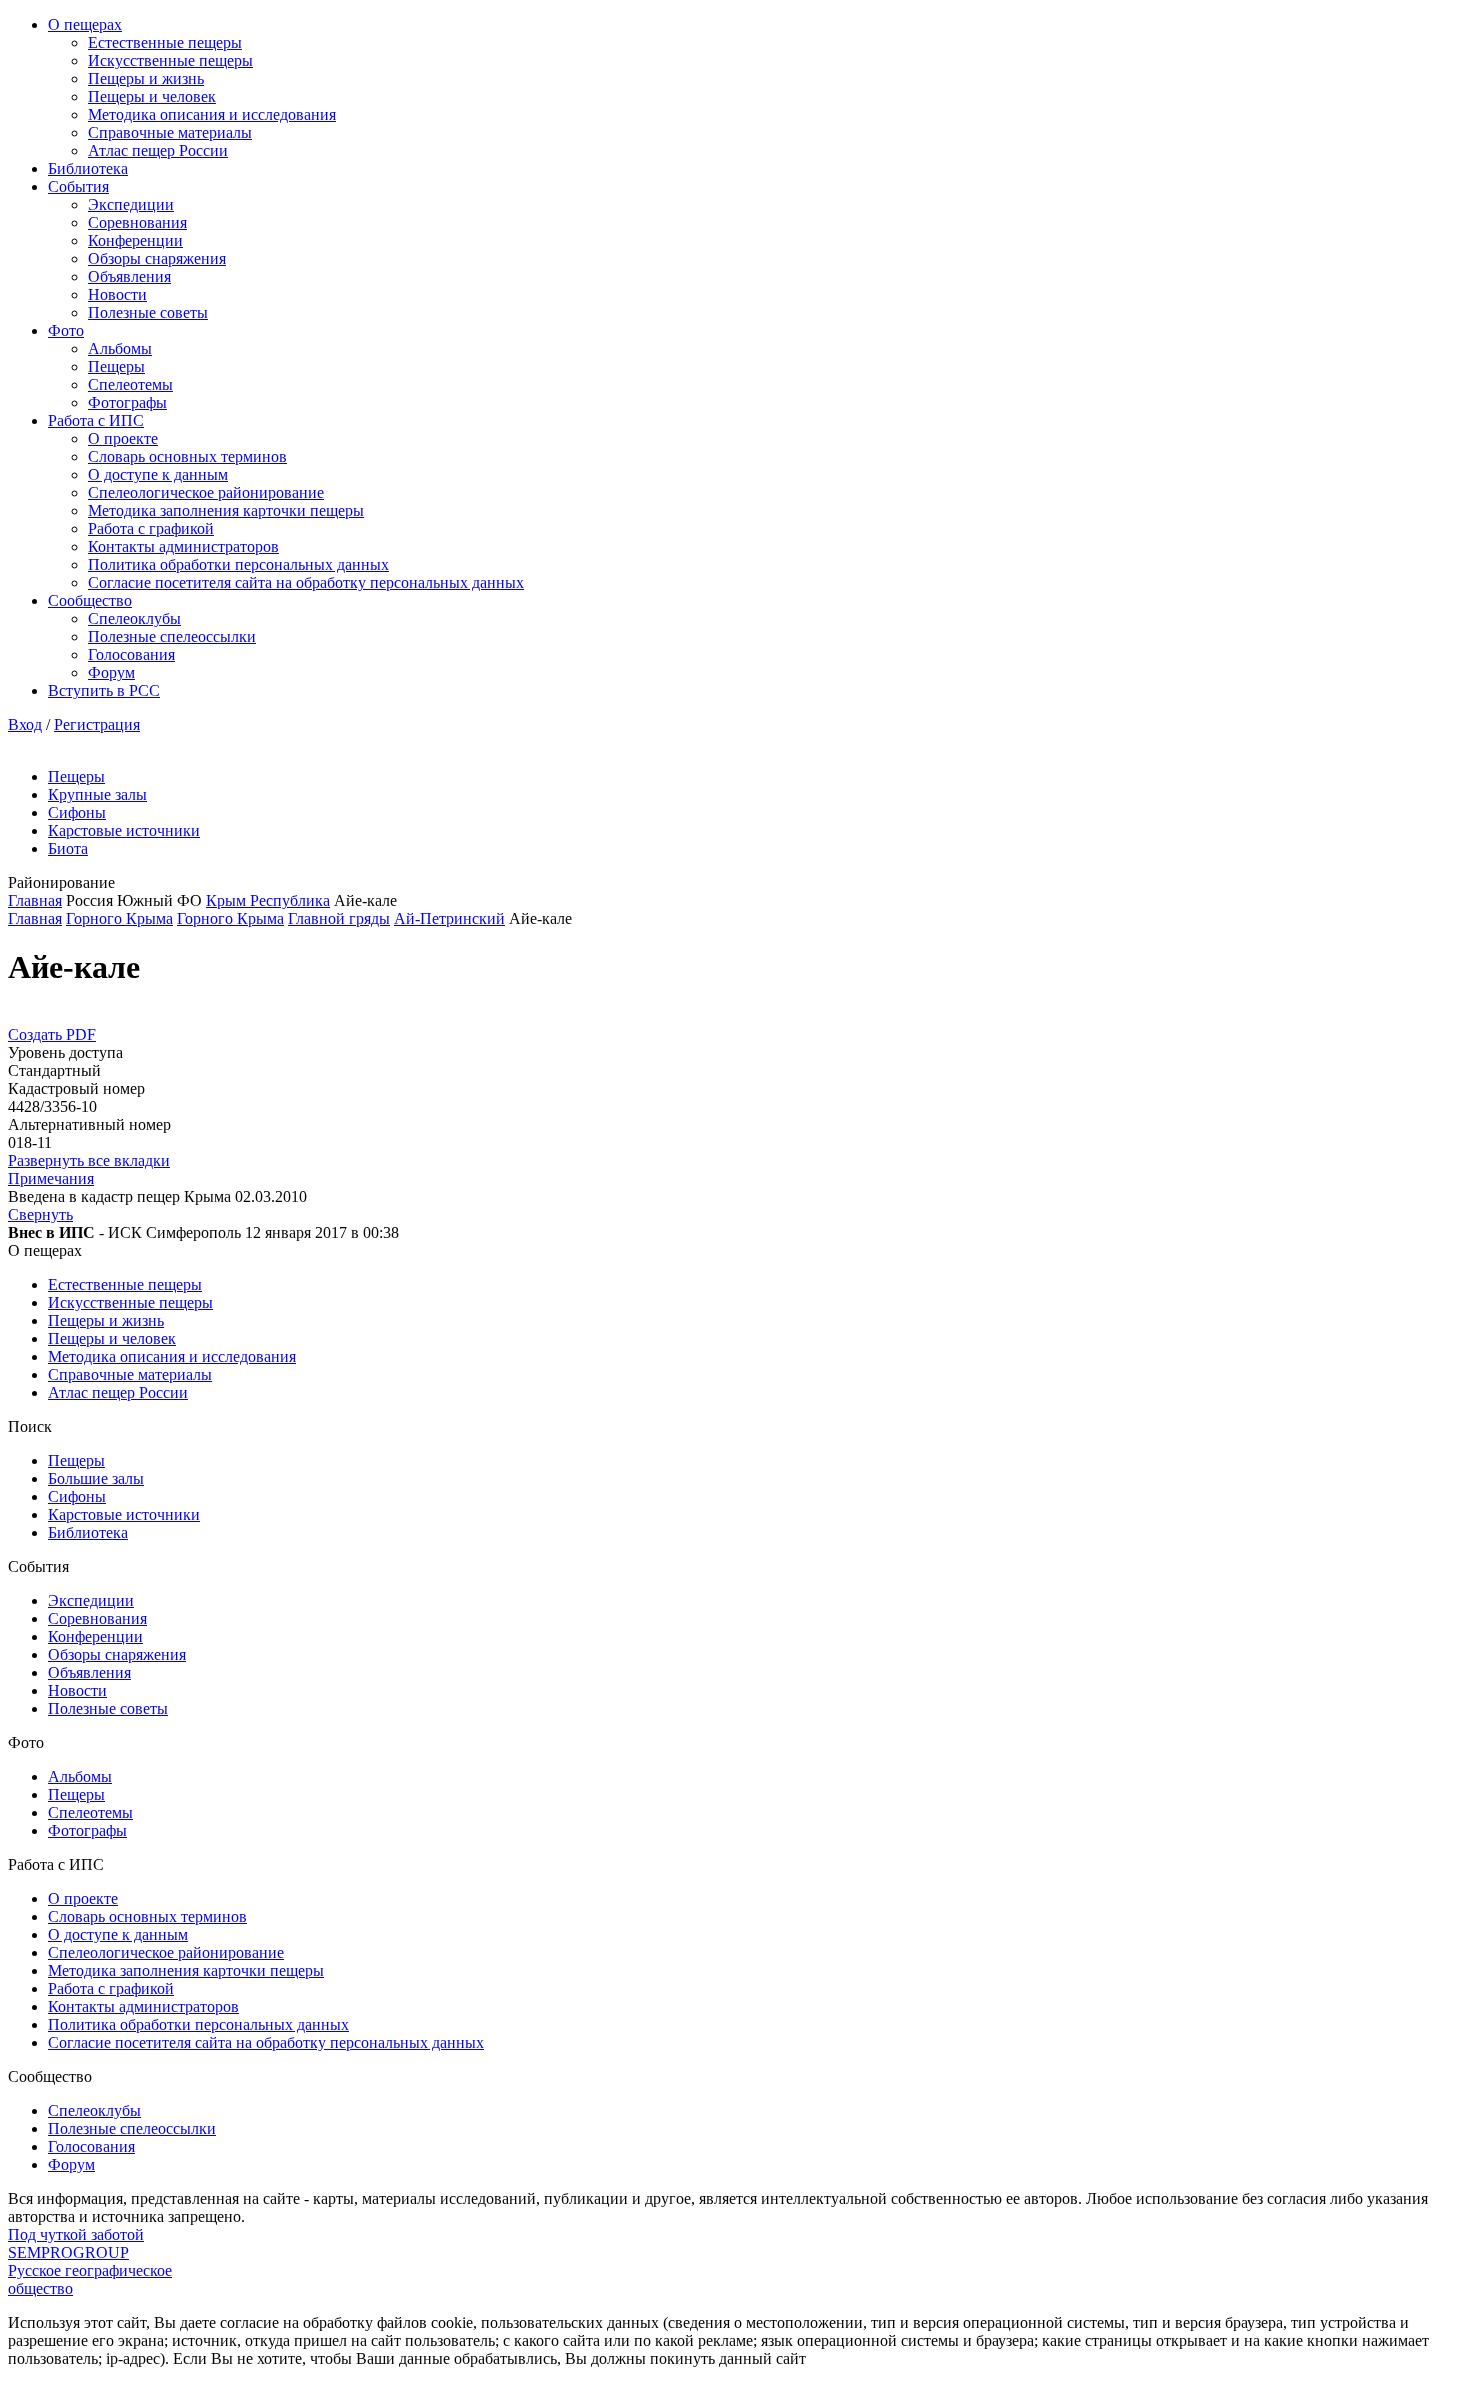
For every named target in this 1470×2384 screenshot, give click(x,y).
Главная (35, 900)
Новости (117, 294)
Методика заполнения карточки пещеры (226, 510)
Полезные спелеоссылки (172, 636)
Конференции (135, 240)
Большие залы (96, 1478)
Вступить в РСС (104, 690)
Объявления (129, 276)
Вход (25, 724)
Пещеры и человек (152, 96)
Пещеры (116, 366)
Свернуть (40, 1214)
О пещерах (85, 24)
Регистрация (97, 724)
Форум (111, 672)
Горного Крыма (119, 918)
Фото (66, 330)
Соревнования (137, 222)
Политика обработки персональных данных (238, 564)
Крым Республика (268, 900)
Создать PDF (52, 1034)
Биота (68, 848)
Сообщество (90, 600)
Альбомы (120, 348)
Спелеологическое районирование (206, 492)
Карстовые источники (124, 830)
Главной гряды (339, 918)
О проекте (123, 438)
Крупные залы (97, 794)
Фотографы (127, 402)
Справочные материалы (170, 132)
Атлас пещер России (158, 150)
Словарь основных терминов (187, 456)
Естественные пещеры (165, 42)
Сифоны (77, 812)
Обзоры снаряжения (157, 258)
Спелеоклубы (134, 618)
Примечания (51, 1178)
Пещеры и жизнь (146, 78)
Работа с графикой (151, 528)
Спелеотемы (130, 384)
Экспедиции (131, 204)
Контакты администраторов (183, 546)
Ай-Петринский (449, 918)
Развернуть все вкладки (89, 1160)
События (78, 186)
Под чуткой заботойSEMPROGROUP (76, 2243)
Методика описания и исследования (212, 114)
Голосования (131, 654)
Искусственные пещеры (170, 60)
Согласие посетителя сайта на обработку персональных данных (306, 582)
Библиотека (88, 168)
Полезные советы (148, 312)
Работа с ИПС (96, 420)
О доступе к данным (158, 474)
